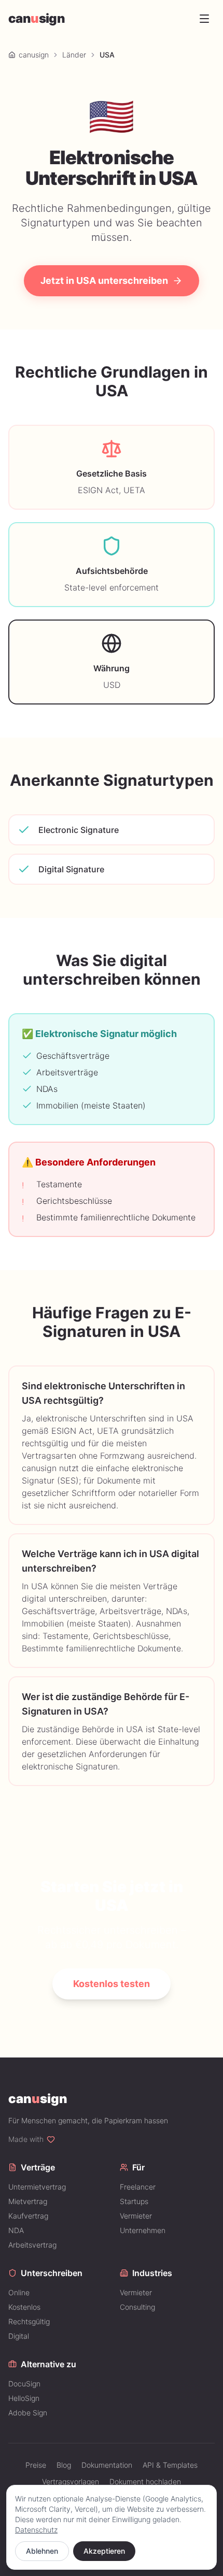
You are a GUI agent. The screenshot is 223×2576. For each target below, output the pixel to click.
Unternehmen (143, 2230)
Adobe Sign (28, 2413)
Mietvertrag (28, 2201)
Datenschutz (36, 2530)
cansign (37, 18)
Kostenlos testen (112, 1984)
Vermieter (136, 2216)
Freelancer (138, 2187)
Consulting (137, 2307)
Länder (74, 55)
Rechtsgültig (29, 2321)
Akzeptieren (104, 2551)
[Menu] (204, 19)
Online (19, 2292)
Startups (134, 2201)
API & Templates (170, 2465)
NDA (16, 2230)
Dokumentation (107, 2465)
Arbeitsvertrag (32, 2245)
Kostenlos (24, 2307)
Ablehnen (42, 2551)
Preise (36, 2465)
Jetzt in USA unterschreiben (104, 280)
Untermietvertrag (37, 2187)
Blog (64, 2465)
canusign (34, 55)
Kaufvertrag (28, 2216)
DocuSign (24, 2384)
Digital (19, 2336)
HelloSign (24, 2398)
